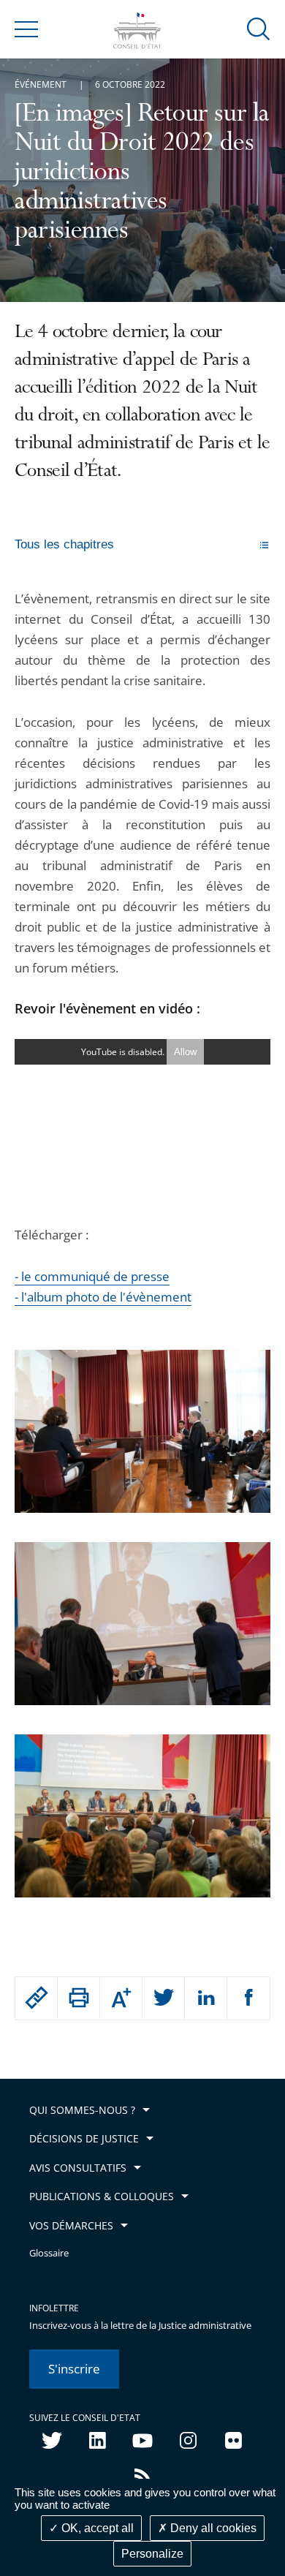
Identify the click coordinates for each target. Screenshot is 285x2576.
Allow (185, 1052)
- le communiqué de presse (92, 1276)
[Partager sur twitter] (163, 1998)
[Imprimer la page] (79, 1998)
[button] (259, 28)
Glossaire (49, 2253)
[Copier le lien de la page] (36, 1998)
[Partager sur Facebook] (248, 1998)
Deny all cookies (212, 2528)
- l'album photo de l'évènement (103, 1297)
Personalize (152, 2554)
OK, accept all (96, 2528)
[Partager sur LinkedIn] (206, 1998)
